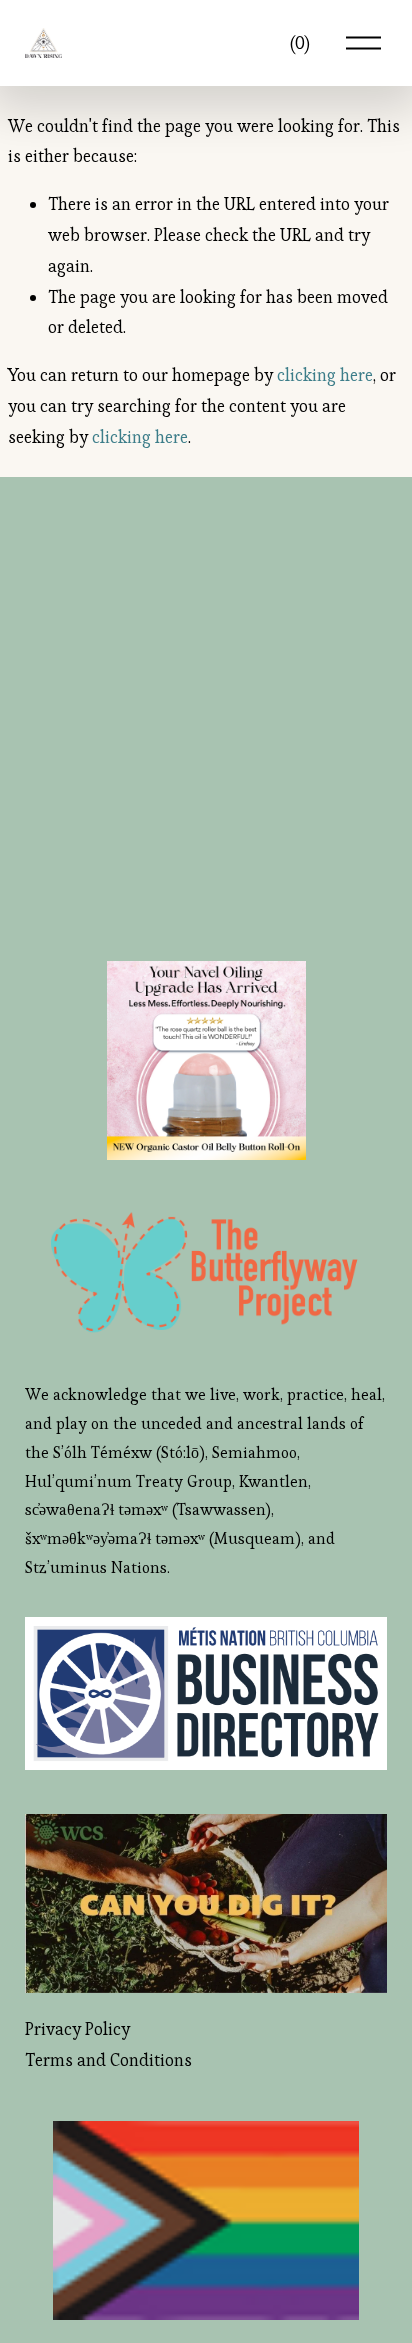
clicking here (325, 375)
